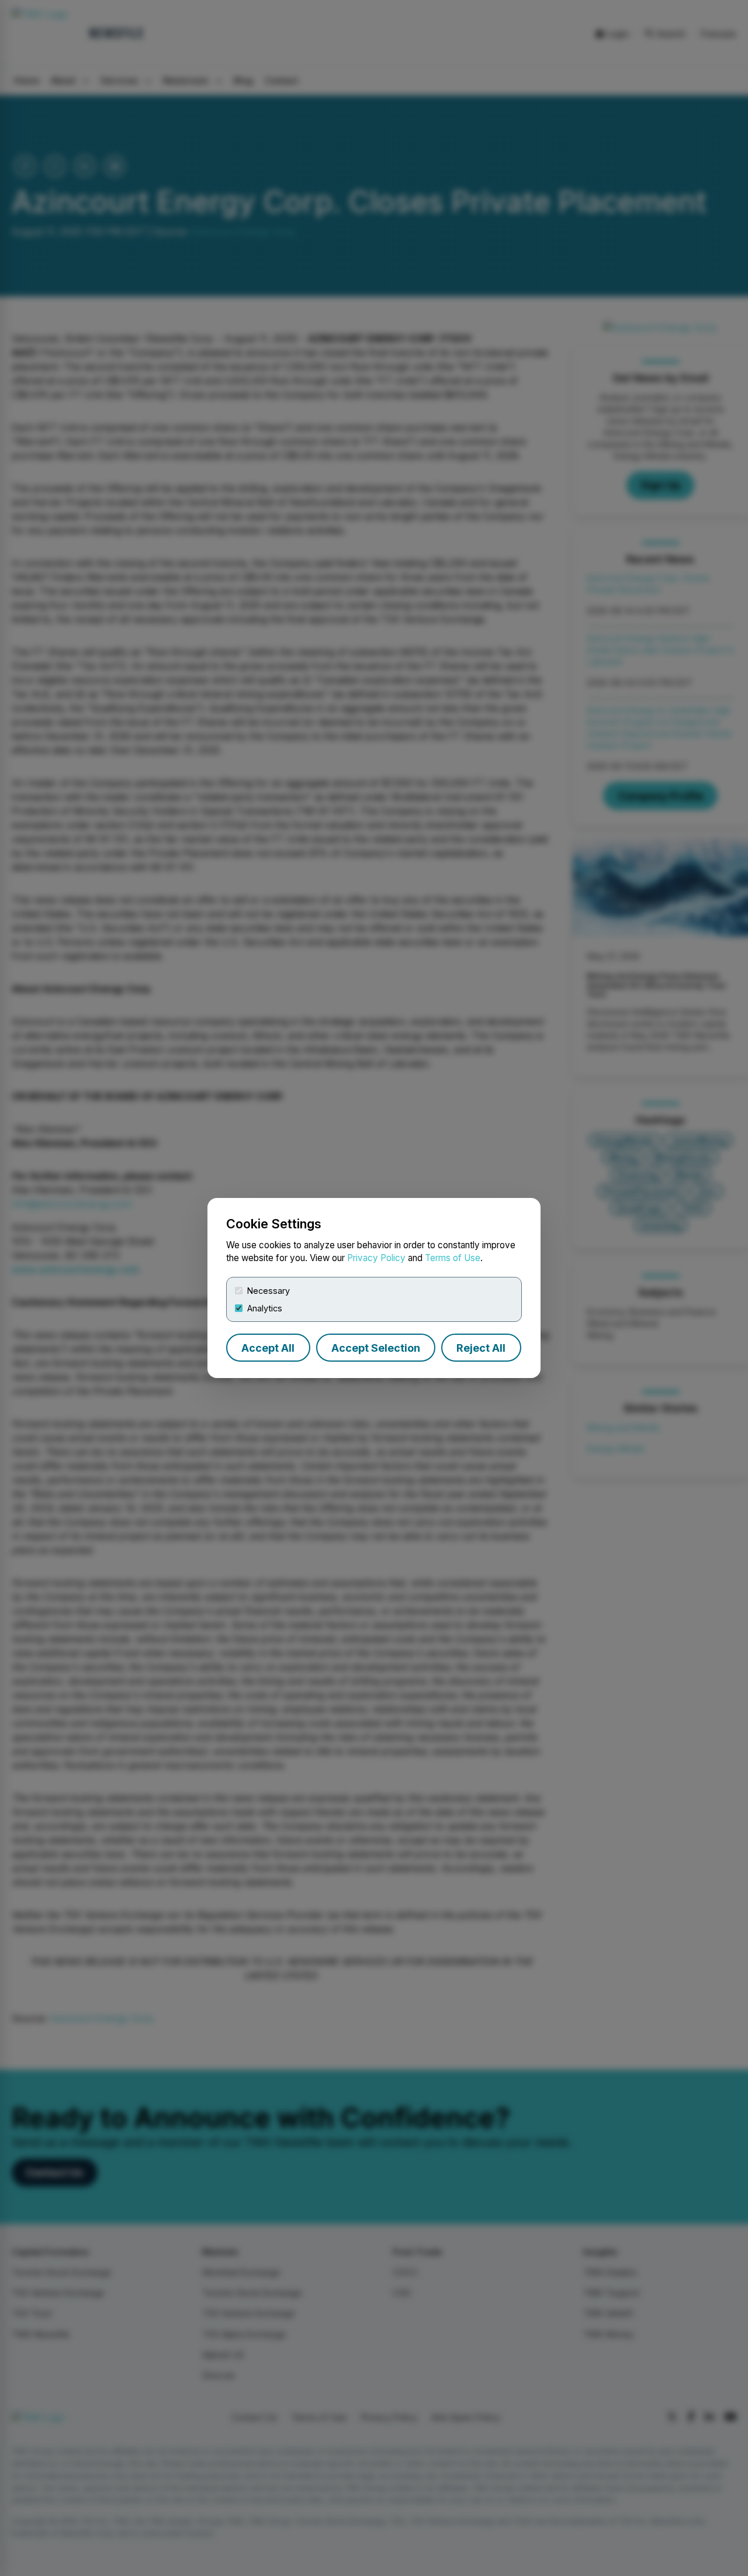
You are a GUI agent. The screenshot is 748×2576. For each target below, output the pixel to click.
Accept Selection (376, 1348)
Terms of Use (453, 1258)
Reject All (481, 1348)
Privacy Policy (376, 1258)
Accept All (268, 1348)
